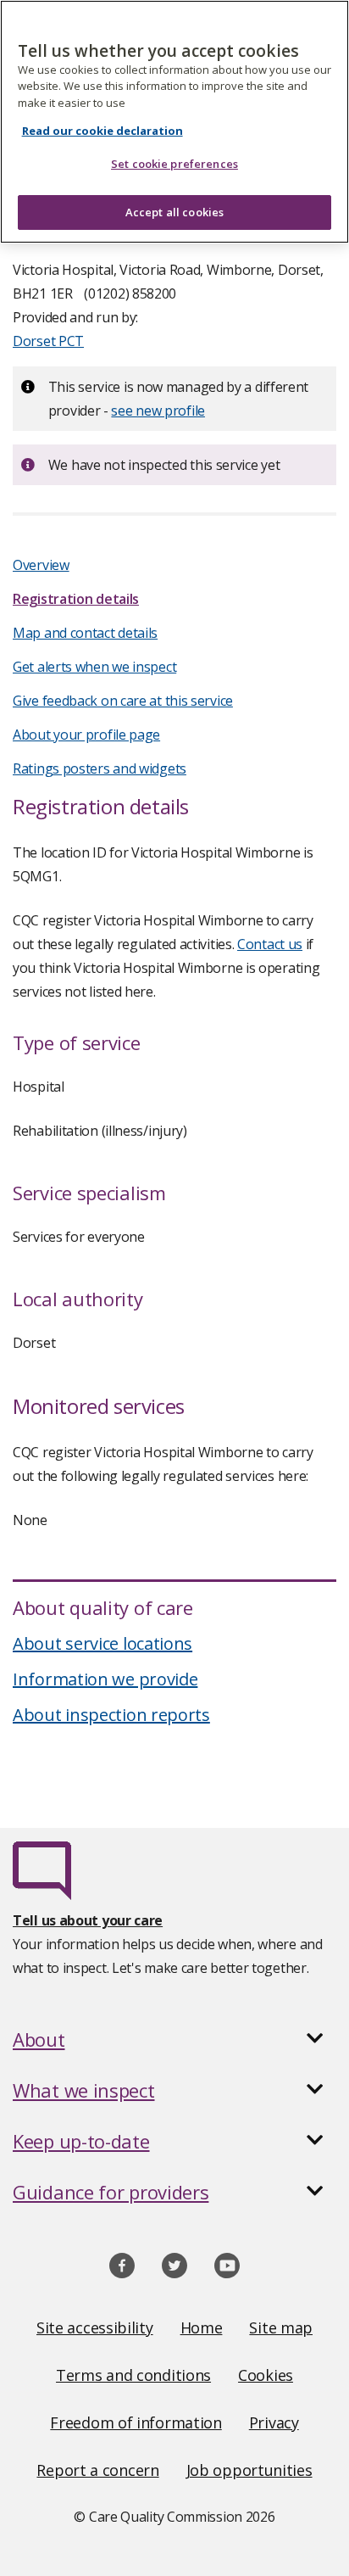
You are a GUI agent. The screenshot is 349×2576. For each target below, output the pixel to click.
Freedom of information (136, 2422)
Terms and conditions (133, 2375)
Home (202, 2327)
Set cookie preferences (174, 164)
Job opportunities (249, 2470)
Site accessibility (95, 2327)
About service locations (102, 1643)
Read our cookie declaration (102, 131)
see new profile (158, 411)
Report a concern (97, 2470)
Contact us (270, 944)
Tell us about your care (88, 1920)
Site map (281, 2327)
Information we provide (105, 1679)
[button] (174, 2039)
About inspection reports (111, 1715)
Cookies (266, 2375)
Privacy (274, 2422)
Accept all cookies (174, 212)
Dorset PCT (48, 341)
